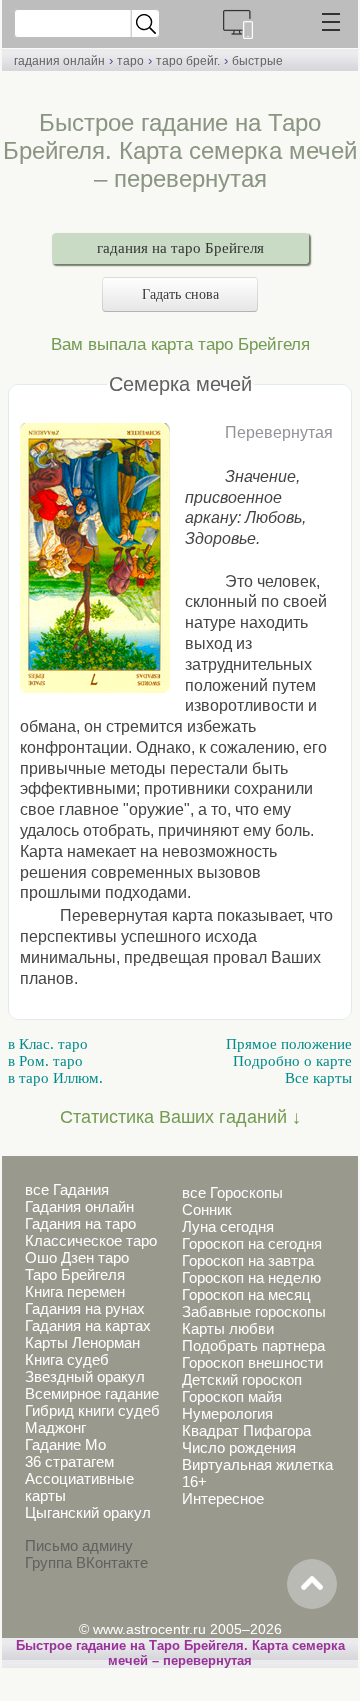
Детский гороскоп (242, 1379)
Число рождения (239, 1447)
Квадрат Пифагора (246, 1430)
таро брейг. (188, 61)
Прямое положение (289, 1044)
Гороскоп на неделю (251, 1277)
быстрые (257, 61)
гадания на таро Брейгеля (180, 248)
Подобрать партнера (253, 1345)
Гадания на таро (80, 1223)
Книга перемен (75, 1291)
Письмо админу (79, 1545)
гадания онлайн (59, 61)
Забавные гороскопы (254, 1311)
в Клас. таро (48, 1044)
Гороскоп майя (232, 1396)
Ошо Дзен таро (77, 1257)
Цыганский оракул (88, 1512)
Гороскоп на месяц (246, 1294)
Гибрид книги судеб (92, 1410)
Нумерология (227, 1413)
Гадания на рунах (85, 1308)
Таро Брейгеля (75, 1274)
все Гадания (67, 1189)
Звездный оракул (85, 1376)
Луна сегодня (228, 1226)
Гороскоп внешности (252, 1362)
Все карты (318, 1078)
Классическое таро (91, 1240)
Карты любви (228, 1328)
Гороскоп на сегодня (252, 1243)
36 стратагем (69, 1461)
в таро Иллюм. (55, 1078)
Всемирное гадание (92, 1393)
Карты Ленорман (82, 1342)
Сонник (207, 1209)
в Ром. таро (45, 1061)
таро (130, 61)
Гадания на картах (88, 1325)
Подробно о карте (292, 1061)
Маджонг (55, 1427)
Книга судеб (67, 1359)
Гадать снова (180, 294)
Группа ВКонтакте (86, 1562)
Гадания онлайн (79, 1206)
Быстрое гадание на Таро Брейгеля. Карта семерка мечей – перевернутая (180, 1653)
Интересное (223, 1498)
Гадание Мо (65, 1444)
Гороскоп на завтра (248, 1260)
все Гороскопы (232, 1192)
